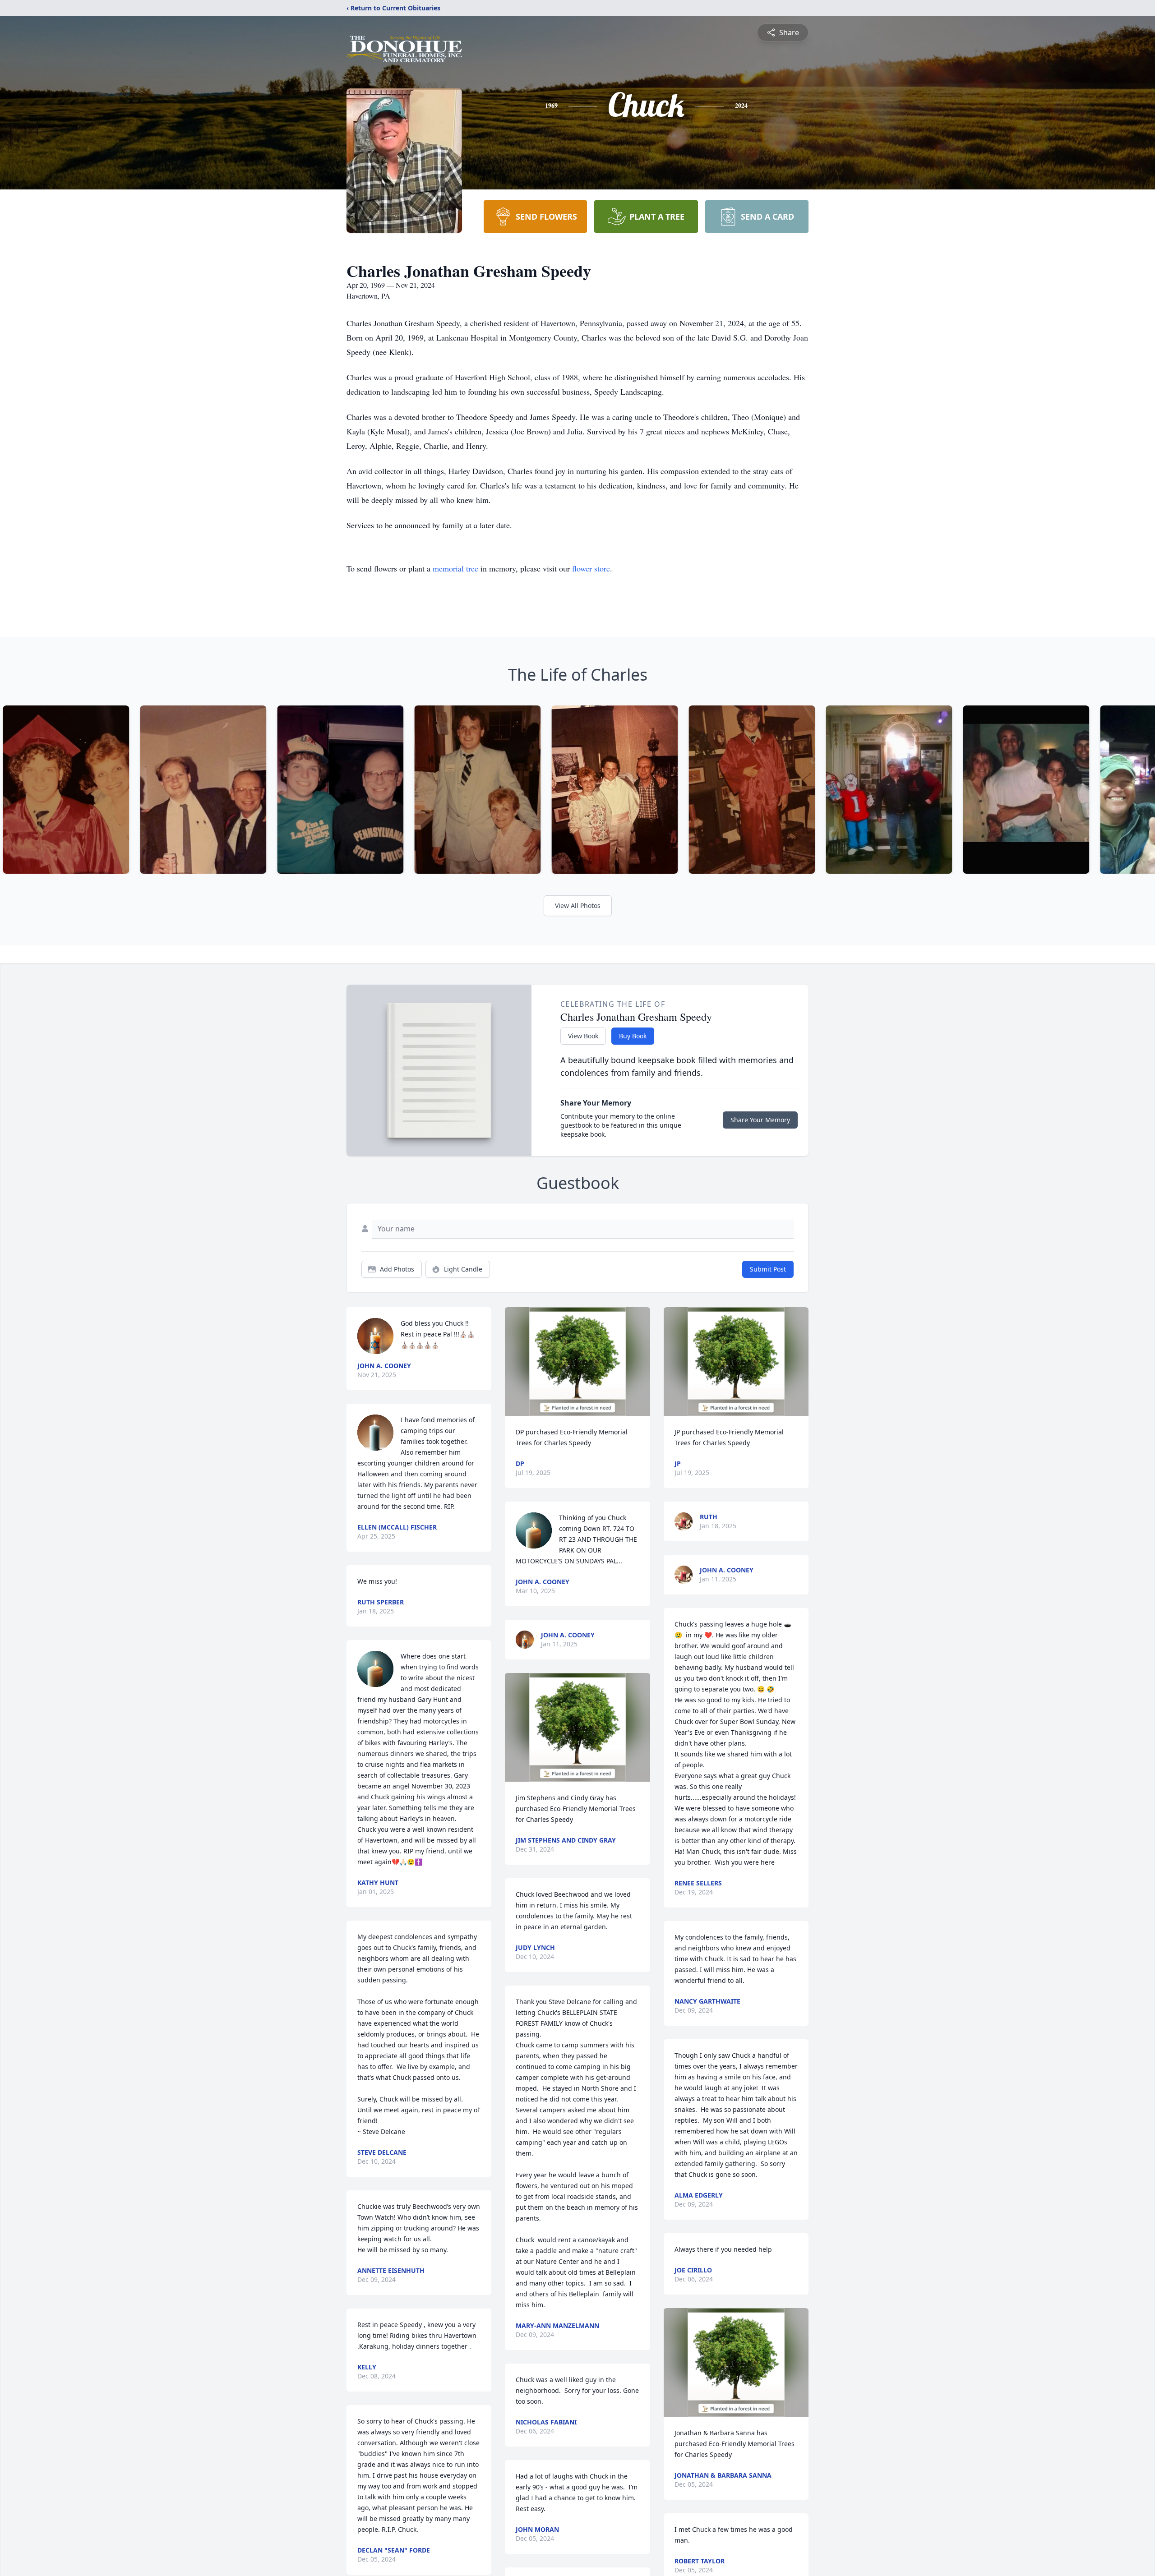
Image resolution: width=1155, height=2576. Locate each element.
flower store (591, 568)
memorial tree (455, 568)
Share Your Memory (760, 1120)
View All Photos (578, 906)
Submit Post (768, 1269)
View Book (583, 1036)
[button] (578, 1362)
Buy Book (633, 1036)
